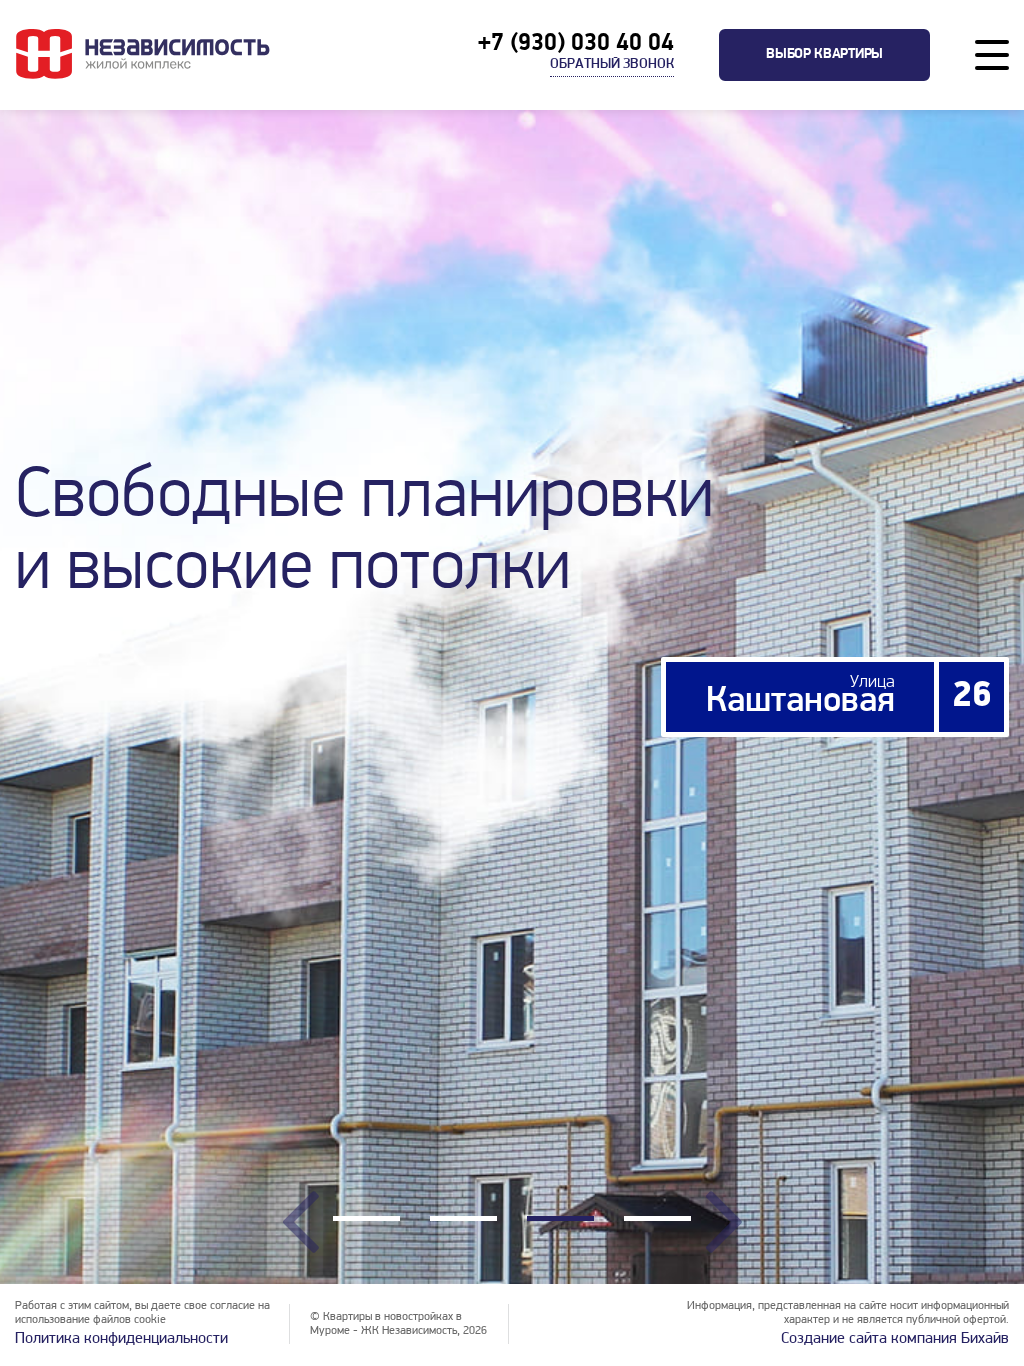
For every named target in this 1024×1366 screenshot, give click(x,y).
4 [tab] (657, 1221)
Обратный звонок (612, 64)
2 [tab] (463, 1221)
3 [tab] (560, 1221)
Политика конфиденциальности (121, 1339)
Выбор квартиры (824, 54)
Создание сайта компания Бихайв (895, 1339)
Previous (300, 1222)
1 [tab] (366, 1221)
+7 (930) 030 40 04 (576, 44)
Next (723, 1222)
